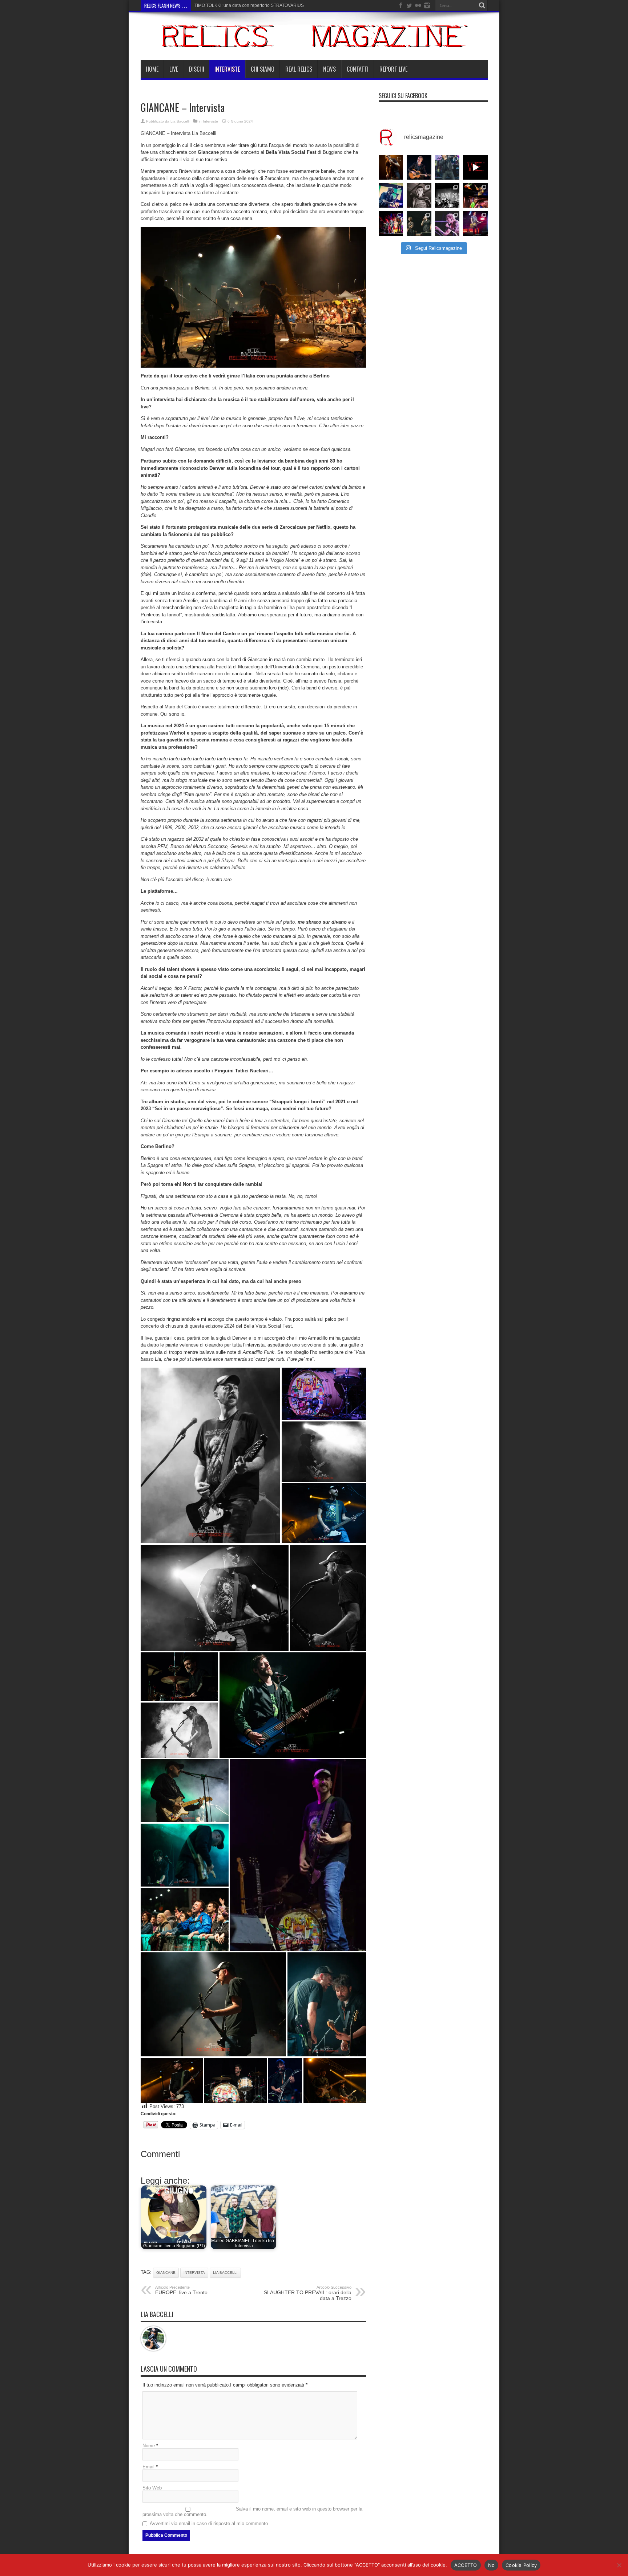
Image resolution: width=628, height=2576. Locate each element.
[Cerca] (482, 5)
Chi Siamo (263, 69)
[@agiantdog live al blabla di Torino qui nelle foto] (447, 196)
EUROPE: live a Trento (181, 2290)
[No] (619, 2565)
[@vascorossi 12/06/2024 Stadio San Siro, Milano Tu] (447, 167)
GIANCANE (153, 133)
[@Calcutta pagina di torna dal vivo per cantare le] (391, 196)
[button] (253, 297)
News (329, 69)
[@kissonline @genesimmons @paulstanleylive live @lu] (391, 224)
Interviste (227, 69)
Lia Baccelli (180, 121)
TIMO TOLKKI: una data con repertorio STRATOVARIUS (249, 5)
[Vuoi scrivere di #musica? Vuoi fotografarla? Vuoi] (475, 167)
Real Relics (299, 69)
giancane (166, 2273)
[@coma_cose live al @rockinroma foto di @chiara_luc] (447, 224)
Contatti (358, 69)
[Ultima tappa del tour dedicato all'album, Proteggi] (391, 167)
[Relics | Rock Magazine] (314, 42)
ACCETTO (466, 2565)
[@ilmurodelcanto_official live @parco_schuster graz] (419, 224)
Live (174, 69)
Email (148, 2467)
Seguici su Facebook (403, 96)
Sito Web (152, 2488)
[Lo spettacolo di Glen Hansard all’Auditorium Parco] (419, 167)
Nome (149, 2446)
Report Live (393, 69)
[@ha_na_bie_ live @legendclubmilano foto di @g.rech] (475, 196)
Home (152, 69)
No (492, 2565)
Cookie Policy (521, 2565)
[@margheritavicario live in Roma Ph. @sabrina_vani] (419, 196)
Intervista (194, 2273)
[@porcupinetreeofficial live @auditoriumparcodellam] (475, 224)
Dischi (197, 69)
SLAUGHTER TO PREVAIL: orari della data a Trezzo (308, 2293)
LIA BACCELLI (225, 2273)
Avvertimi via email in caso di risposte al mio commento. (210, 2523)
